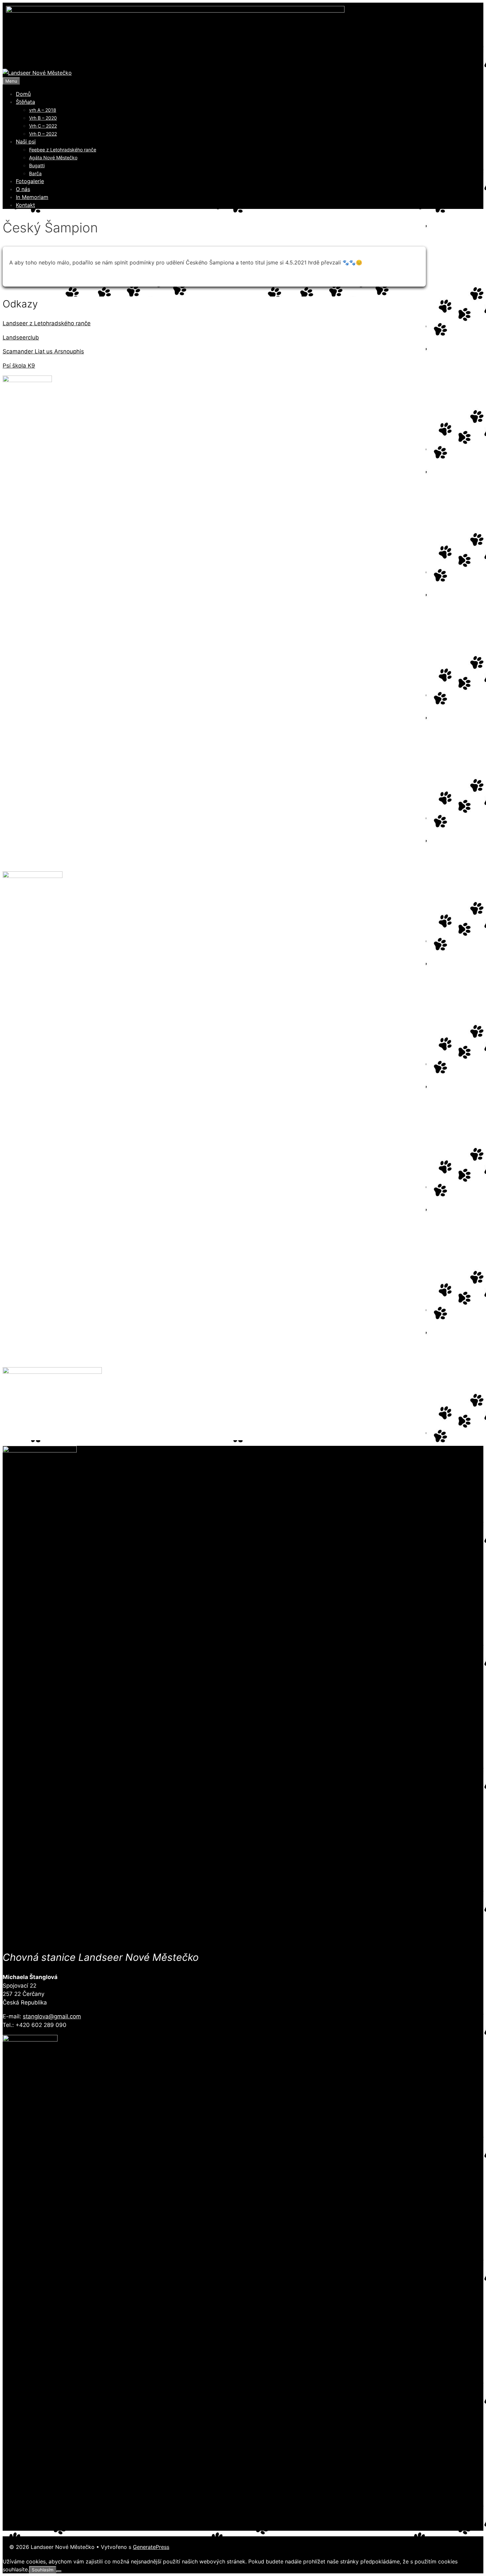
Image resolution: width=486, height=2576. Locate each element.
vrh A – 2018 (43, 110)
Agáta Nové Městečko (53, 158)
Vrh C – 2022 (43, 126)
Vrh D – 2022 (43, 134)
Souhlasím (43, 2570)
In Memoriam (32, 197)
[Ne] (59, 2571)
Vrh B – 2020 (43, 118)
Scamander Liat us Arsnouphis (43, 351)
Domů (23, 94)
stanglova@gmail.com (52, 2016)
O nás (23, 189)
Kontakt (25, 205)
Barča (35, 173)
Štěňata (25, 102)
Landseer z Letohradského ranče (47, 323)
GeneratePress (151, 2547)
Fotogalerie (30, 181)
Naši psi (26, 141)
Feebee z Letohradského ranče (63, 150)
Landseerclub (21, 337)
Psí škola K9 (19, 366)
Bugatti (37, 165)
